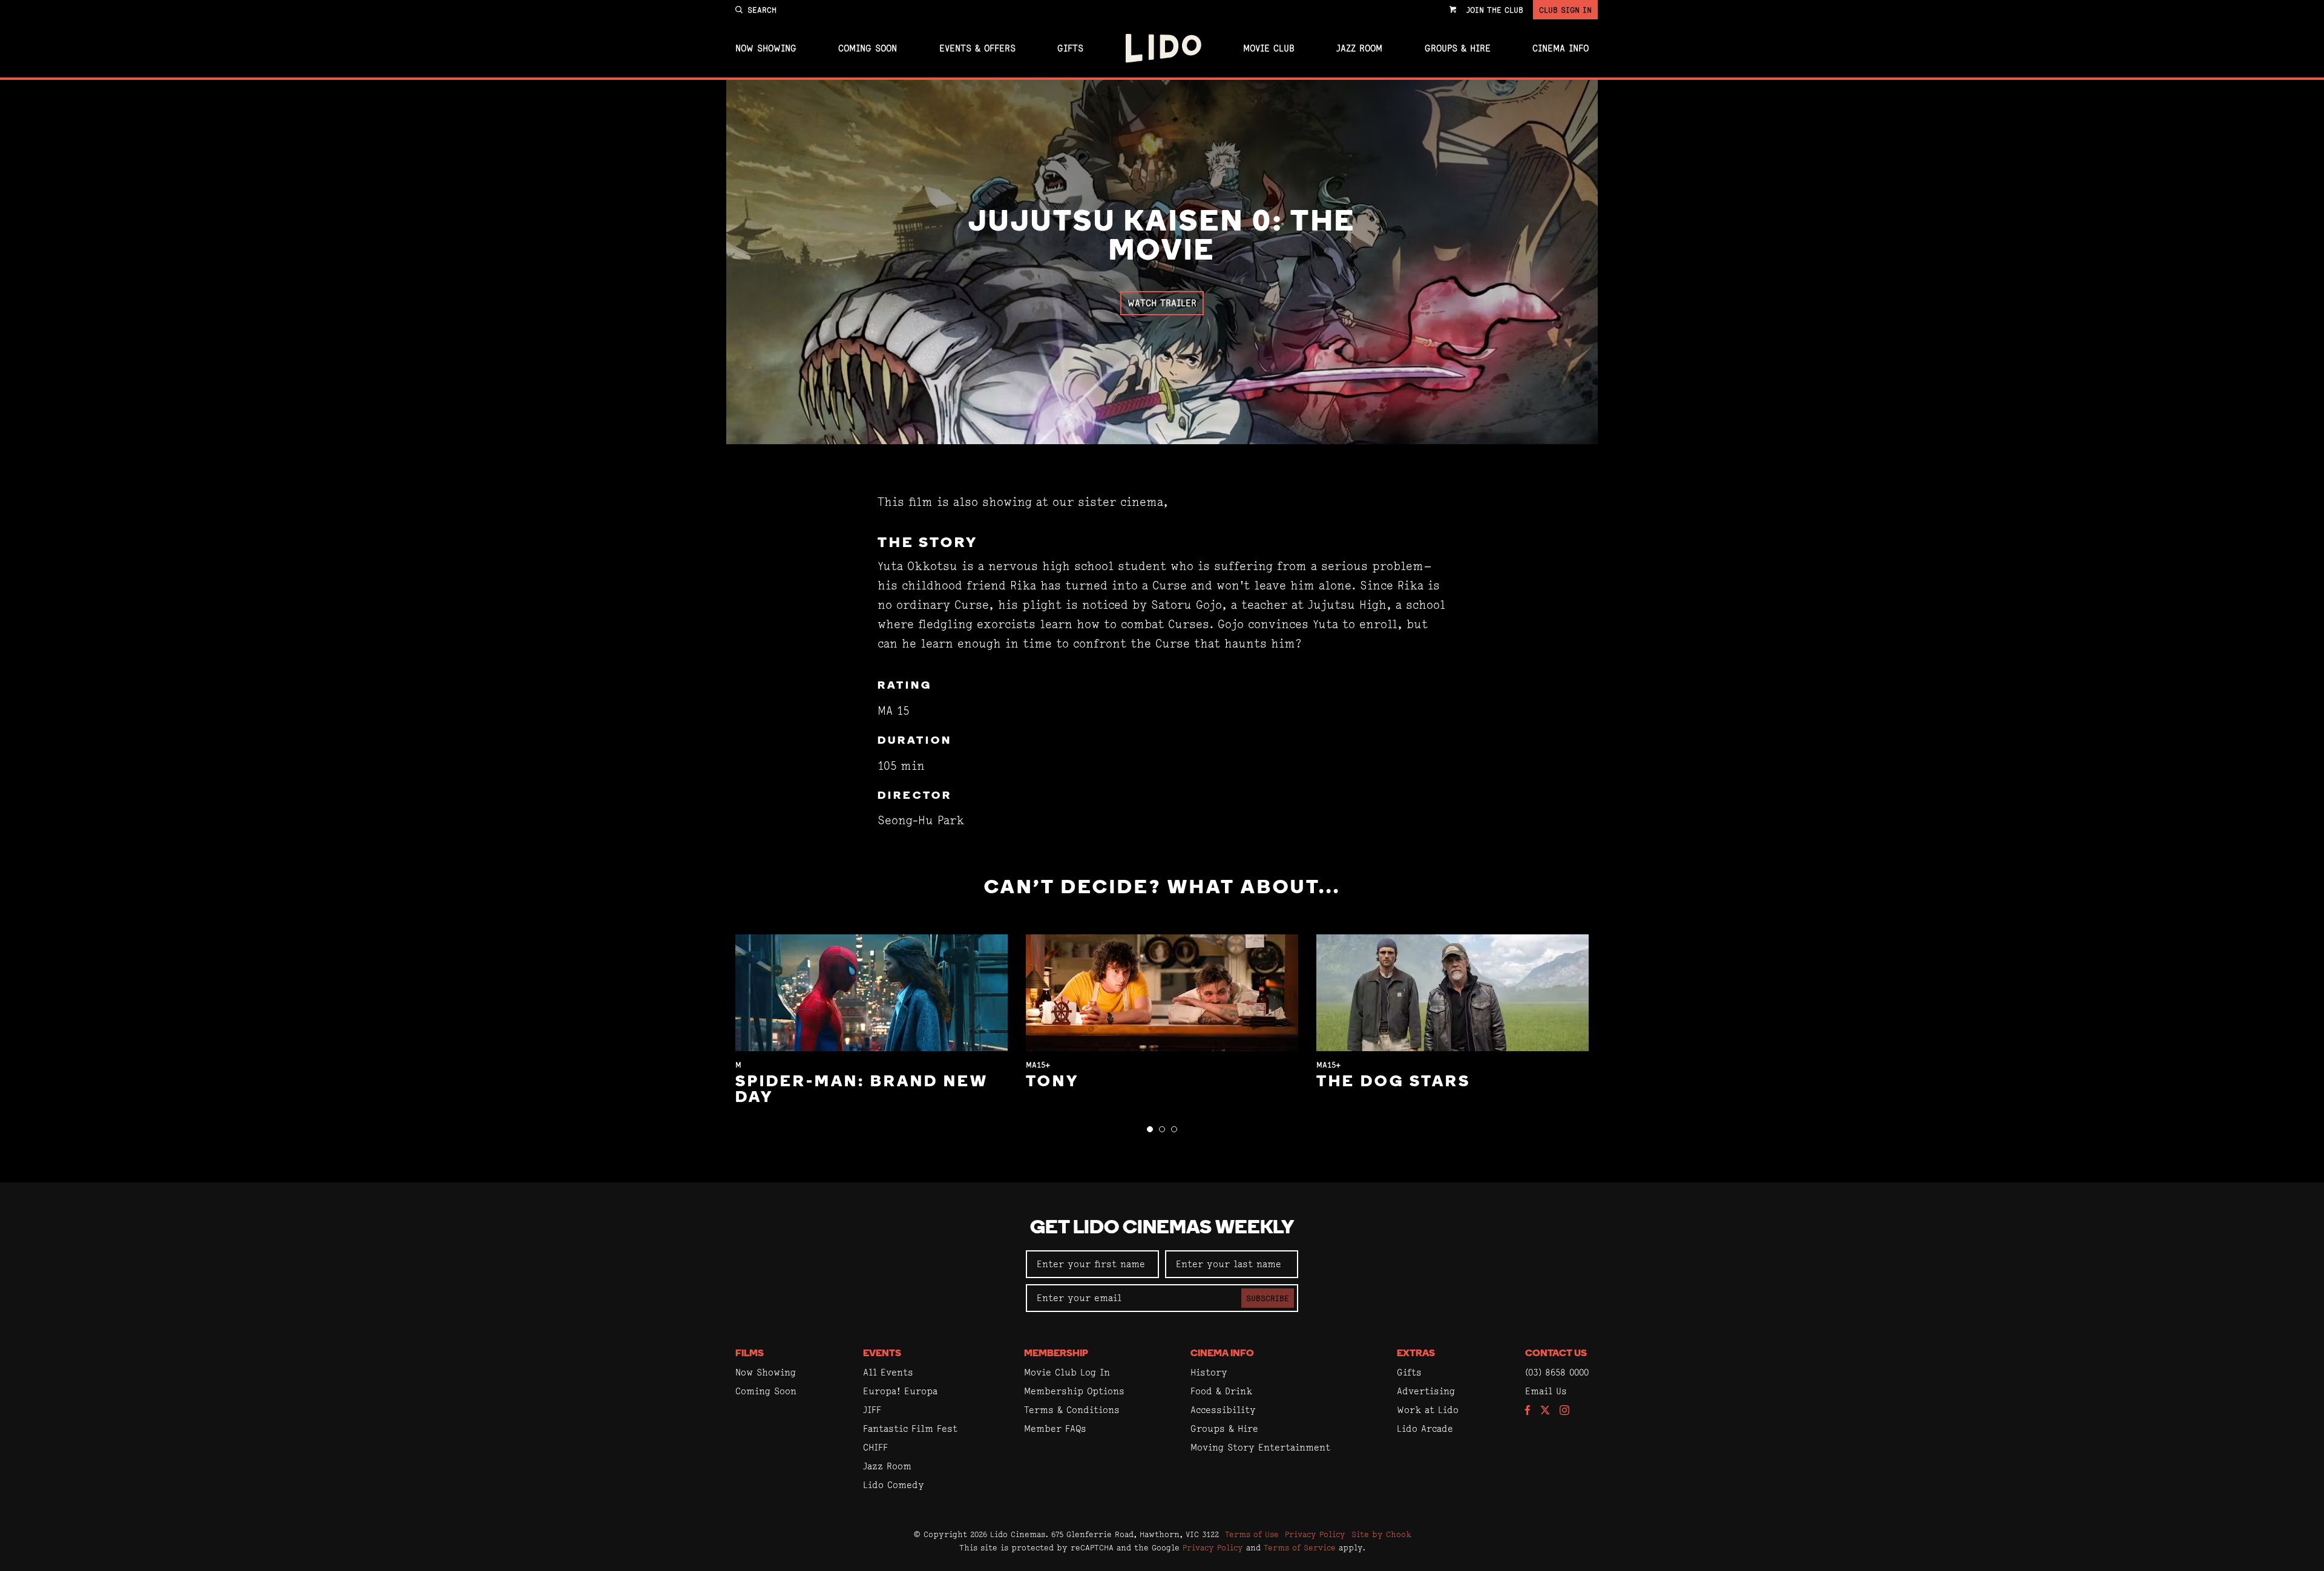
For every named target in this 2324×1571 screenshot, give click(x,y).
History (1209, 1372)
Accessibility (1223, 1410)
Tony (1052, 1082)
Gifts (1070, 48)
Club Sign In (1565, 10)
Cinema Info (1561, 48)
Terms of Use (1252, 1534)
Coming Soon (868, 48)
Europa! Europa (900, 1391)
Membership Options (1074, 1391)
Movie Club (1269, 48)
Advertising (1426, 1391)
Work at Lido (1428, 1410)
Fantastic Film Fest (910, 1428)
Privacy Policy (1315, 1534)
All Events (888, 1372)
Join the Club (1495, 10)
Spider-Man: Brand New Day (862, 1090)
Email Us (1546, 1391)
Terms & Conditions (1072, 1410)
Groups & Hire (1458, 48)
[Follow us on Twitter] (1545, 1411)
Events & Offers (977, 48)
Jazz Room (1359, 48)
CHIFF (875, 1447)
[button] (1150, 1129)
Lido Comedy (894, 1485)
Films (750, 1354)
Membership (1056, 1354)
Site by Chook (1381, 1534)
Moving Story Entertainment (1260, 1447)
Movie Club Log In (1067, 1372)
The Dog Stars (1393, 1082)
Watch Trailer (1162, 303)
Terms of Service (1300, 1547)
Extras (1416, 1354)
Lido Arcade (1425, 1428)
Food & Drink (1221, 1391)
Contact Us (1556, 1354)
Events (882, 1354)
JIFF (872, 1410)
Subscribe (1268, 1298)
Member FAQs (1055, 1428)
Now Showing (766, 48)
